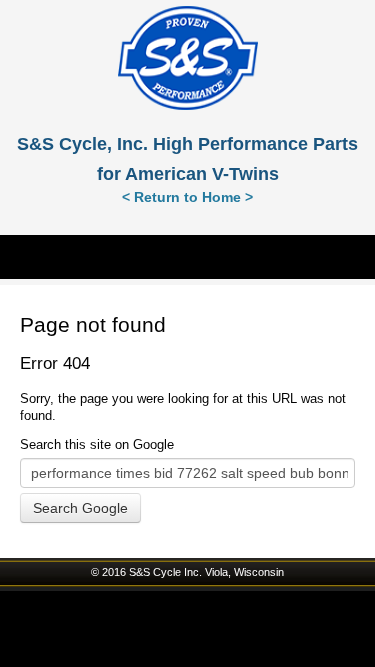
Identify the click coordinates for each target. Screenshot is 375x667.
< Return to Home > (187, 197)
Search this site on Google (97, 444)
